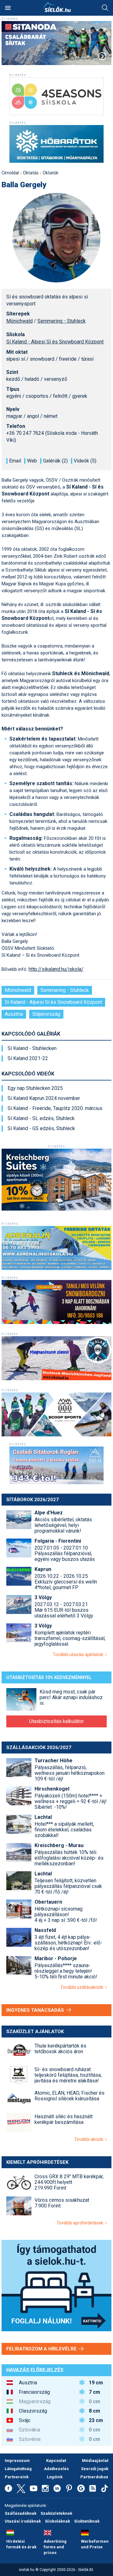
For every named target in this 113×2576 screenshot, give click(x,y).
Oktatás (31, 173)
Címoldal (10, 173)
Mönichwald (19, 321)
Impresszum (17, 2461)
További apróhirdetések (81, 2223)
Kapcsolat (56, 2461)
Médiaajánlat (95, 2461)
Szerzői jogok (95, 2469)
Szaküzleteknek (56, 2513)
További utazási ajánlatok (79, 1654)
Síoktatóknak (87, 2521)
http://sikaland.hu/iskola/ (56, 969)
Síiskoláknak (57, 2521)
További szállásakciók (83, 1987)
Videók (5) (85, 461)
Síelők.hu (56, 7)
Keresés (105, 8)
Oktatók (51, 173)
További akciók (90, 2139)
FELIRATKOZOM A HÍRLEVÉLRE (42, 2349)
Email (15, 461)
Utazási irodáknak (23, 2521)
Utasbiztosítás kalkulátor (56, 1721)
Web (32, 461)
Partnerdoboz (94, 2477)
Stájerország (46, 1014)
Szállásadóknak (21, 2513)
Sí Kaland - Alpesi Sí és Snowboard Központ (55, 342)
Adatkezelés (56, 2469)
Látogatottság (18, 2469)
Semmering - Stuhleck (62, 321)
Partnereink (17, 2477)
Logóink (55, 2477)
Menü (8, 8)
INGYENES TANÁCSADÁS (36, 2010)
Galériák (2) (55, 461)
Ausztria (14, 1014)
